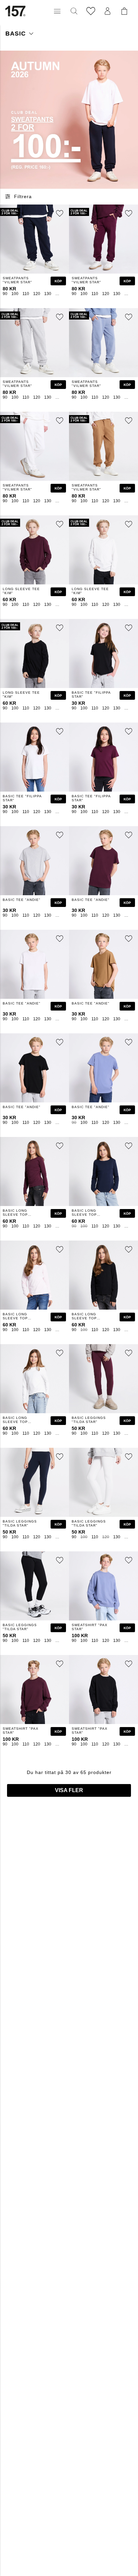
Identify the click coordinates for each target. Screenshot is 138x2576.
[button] (57, 11)
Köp (58, 281)
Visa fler (69, 1790)
